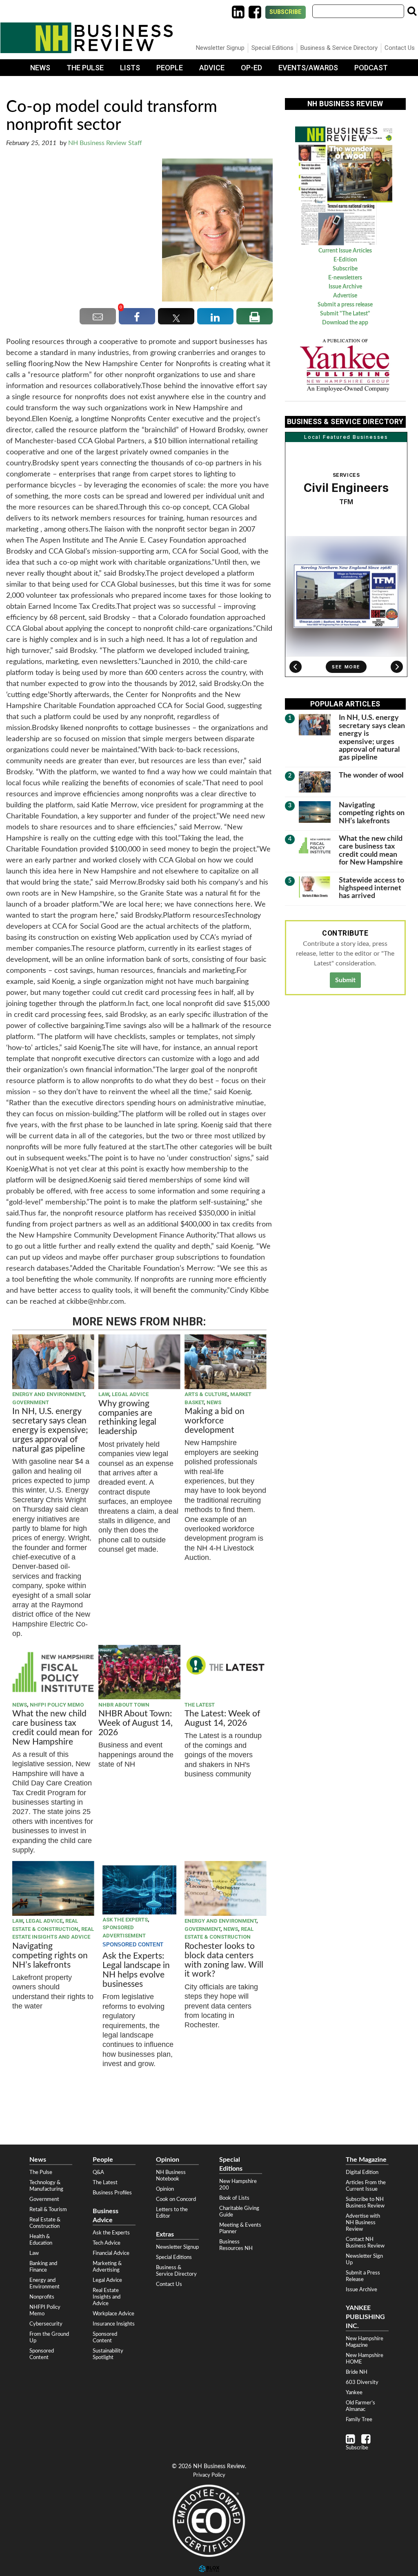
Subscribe (286, 12)
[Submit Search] (412, 11)
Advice (212, 68)
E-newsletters (345, 278)
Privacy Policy (209, 2475)
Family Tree (359, 2420)
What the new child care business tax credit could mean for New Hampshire (52, 1728)
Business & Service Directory (339, 48)
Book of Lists (234, 2198)
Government (31, 1402)
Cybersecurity (46, 2324)
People (170, 68)
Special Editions (272, 48)
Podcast (371, 68)
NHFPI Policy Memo (57, 1705)
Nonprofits (42, 2297)
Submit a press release (345, 305)
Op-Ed (251, 68)
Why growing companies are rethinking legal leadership (127, 1418)
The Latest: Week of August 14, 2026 (222, 1718)
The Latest (200, 1705)
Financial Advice (111, 2253)
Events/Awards (308, 68)
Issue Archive (345, 287)
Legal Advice (130, 1394)
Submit (345, 980)
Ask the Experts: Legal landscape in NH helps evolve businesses (136, 1970)
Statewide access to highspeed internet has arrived (371, 888)
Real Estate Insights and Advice (107, 2297)
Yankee (354, 2393)
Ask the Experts (125, 1920)
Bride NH (357, 2372)
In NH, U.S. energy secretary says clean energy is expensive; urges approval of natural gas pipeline (50, 1430)
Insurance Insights (114, 2324)
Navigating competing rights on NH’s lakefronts (50, 1956)
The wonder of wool (371, 775)
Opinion (165, 2189)
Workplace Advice (113, 2314)
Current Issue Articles (345, 251)
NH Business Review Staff (105, 143)
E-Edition (345, 260)
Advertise (345, 296)
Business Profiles (112, 2193)
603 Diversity (362, 2382)
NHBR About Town (124, 1705)
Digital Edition (362, 2172)
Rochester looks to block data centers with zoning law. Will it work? (224, 1960)
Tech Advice (107, 2243)
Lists (130, 68)
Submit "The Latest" (345, 314)
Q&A (98, 2172)
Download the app (345, 323)
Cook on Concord (176, 2199)
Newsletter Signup (220, 48)
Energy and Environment (48, 1394)
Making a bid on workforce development (215, 1421)
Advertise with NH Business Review (363, 2223)
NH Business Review (87, 38)
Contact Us (400, 48)
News (40, 68)
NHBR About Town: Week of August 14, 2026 (136, 1723)
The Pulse (85, 68)
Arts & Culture (206, 1394)
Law (104, 1394)
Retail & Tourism (48, 2210)
